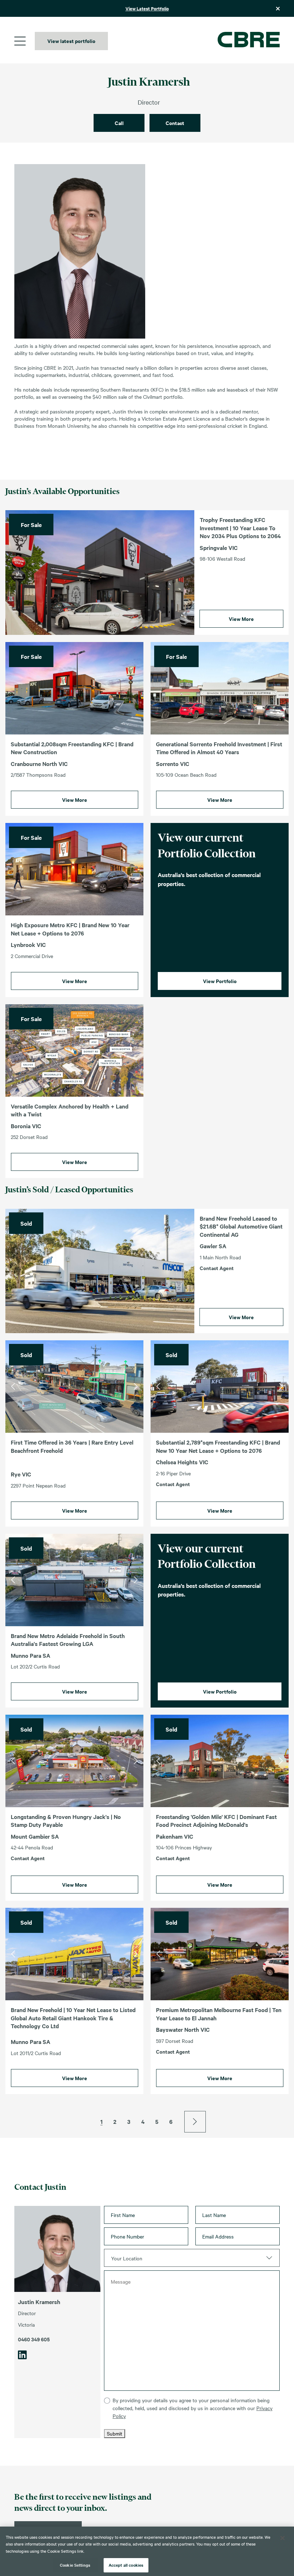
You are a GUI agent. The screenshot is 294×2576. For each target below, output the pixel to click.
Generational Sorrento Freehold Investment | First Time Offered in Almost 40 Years (219, 748)
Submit (115, 2433)
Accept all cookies (126, 2565)
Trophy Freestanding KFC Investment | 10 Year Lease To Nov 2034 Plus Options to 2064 (240, 528)
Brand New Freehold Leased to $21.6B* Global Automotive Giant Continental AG (241, 1226)
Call (119, 123)
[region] (147, 2551)
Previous (13, 1387)
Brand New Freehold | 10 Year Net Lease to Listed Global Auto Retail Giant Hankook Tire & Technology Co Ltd (73, 2018)
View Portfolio (220, 981)
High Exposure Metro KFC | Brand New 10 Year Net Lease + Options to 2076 (70, 929)
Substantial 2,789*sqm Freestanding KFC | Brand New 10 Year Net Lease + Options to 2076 (218, 1446)
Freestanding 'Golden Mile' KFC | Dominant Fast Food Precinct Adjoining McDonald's (216, 1821)
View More (241, 619)
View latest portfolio (71, 41)
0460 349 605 (34, 2339)
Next (136, 1387)
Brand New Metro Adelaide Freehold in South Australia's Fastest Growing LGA (68, 1640)
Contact (175, 123)
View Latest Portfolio (147, 8)
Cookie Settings (75, 2565)
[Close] (283, 2538)
